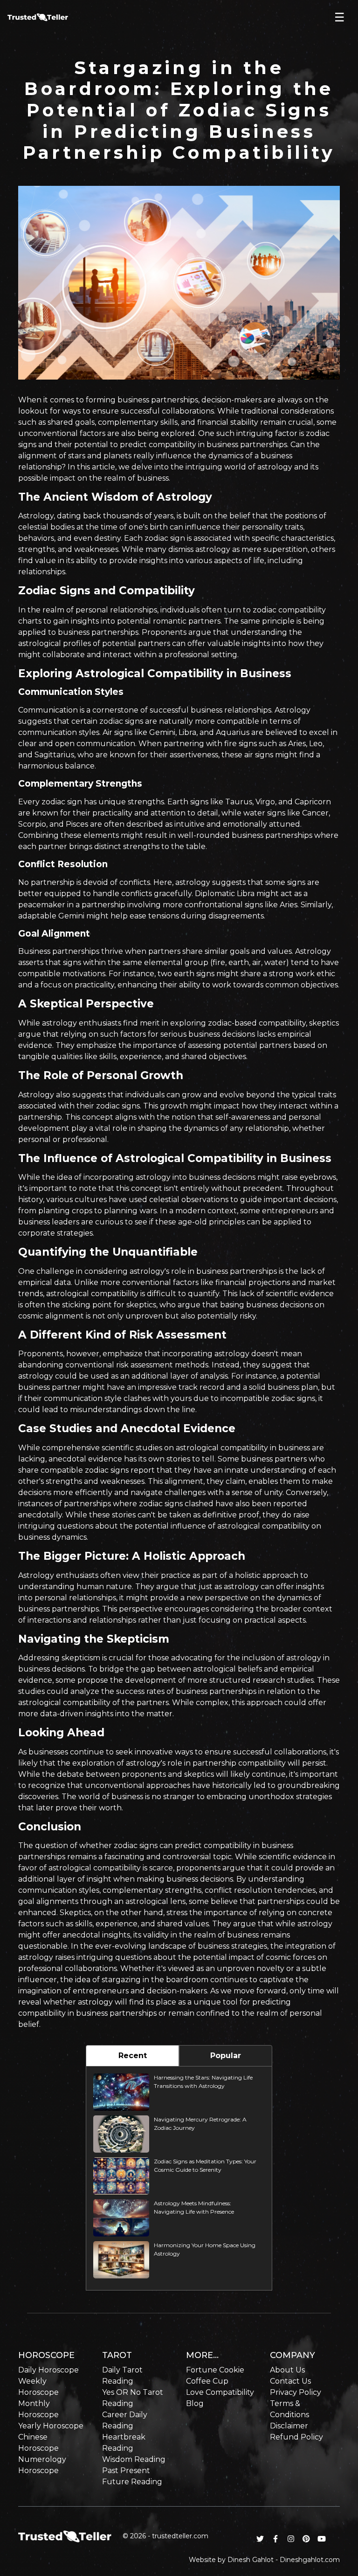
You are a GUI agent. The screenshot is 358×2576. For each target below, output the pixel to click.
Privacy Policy (296, 2392)
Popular (226, 2056)
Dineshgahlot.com (310, 2560)
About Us (287, 2370)
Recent (133, 2056)
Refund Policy (296, 2437)
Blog (195, 2403)
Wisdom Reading (134, 2459)
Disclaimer (289, 2426)
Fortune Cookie (215, 2370)
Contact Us (290, 2381)
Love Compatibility (220, 2392)
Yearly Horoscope (51, 2426)
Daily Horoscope (48, 2370)
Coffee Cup (207, 2381)
